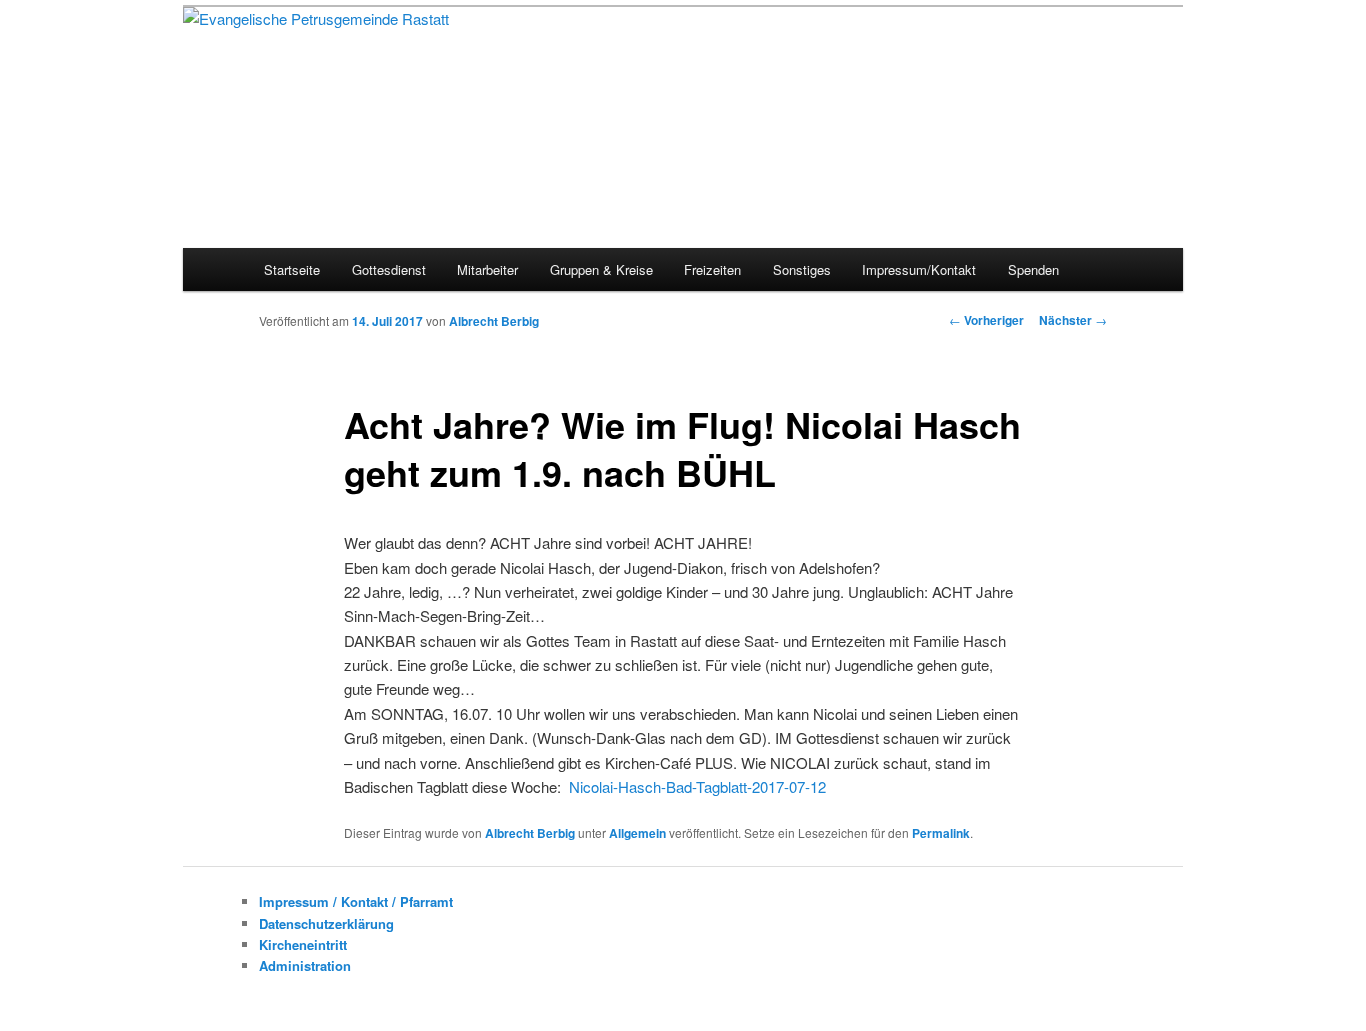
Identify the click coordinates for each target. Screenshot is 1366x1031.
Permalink (941, 833)
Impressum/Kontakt (919, 269)
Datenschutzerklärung (326, 923)
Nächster (1073, 320)
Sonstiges (802, 269)
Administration (305, 965)
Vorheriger (986, 320)
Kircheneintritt (303, 944)
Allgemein (637, 833)
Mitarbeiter (487, 269)
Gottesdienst (389, 269)
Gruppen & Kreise (601, 269)
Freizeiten (712, 269)
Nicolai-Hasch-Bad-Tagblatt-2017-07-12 (697, 786)
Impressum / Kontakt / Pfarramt (356, 901)
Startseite (292, 269)
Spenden (1033, 269)
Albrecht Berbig (494, 321)
